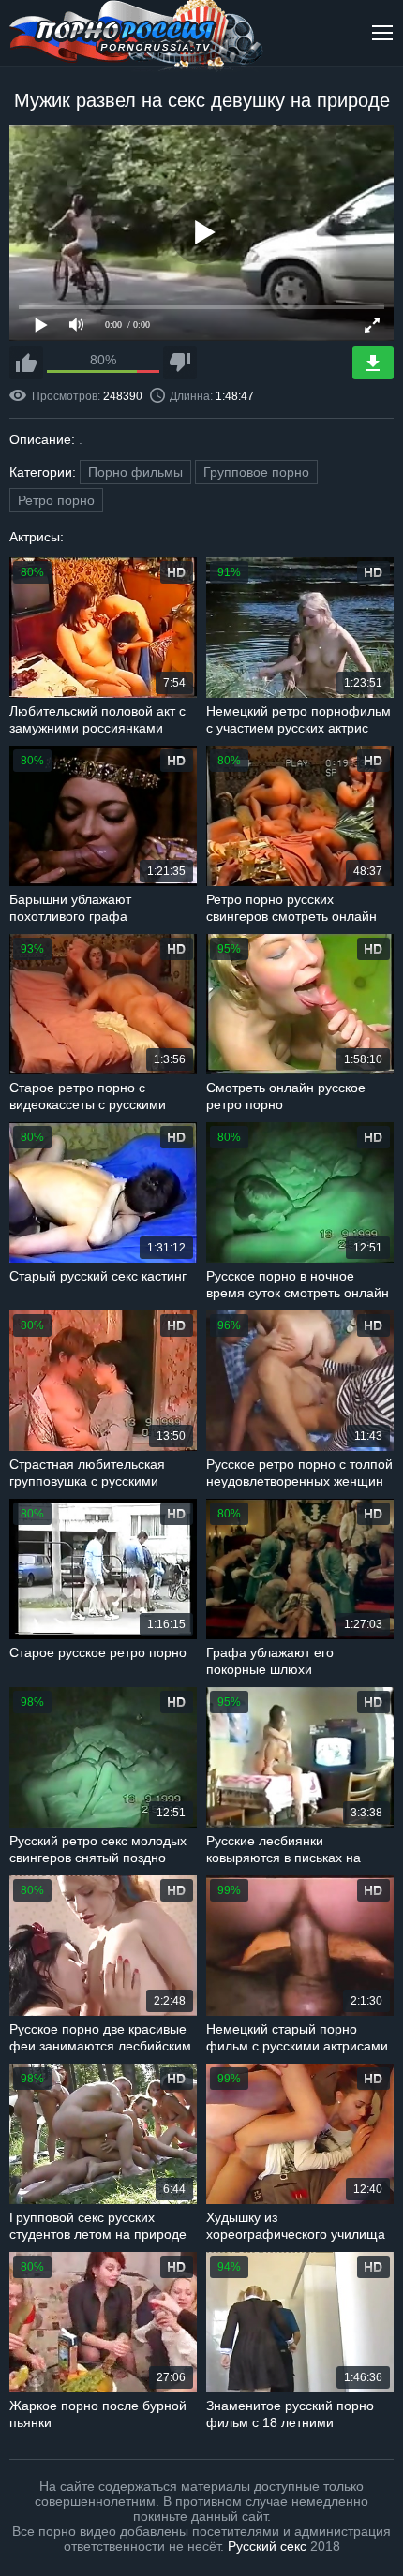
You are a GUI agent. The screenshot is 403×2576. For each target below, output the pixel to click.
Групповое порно (256, 472)
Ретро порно (56, 500)
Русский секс (267, 2546)
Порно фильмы (135, 472)
